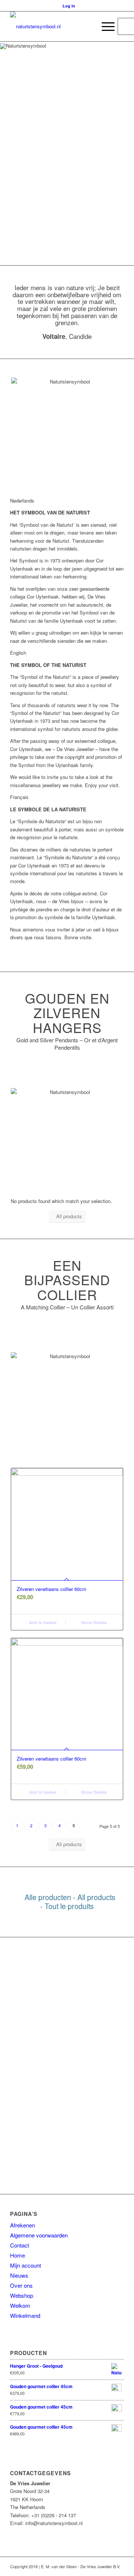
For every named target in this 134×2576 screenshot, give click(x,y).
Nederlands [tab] (22, 501)
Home (17, 2255)
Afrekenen (23, 2225)
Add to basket (42, 1622)
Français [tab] (19, 797)
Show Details (93, 1622)
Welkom (20, 2305)
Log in (69, 6)
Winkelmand (25, 2315)
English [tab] (18, 653)
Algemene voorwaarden (39, 2235)
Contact (20, 2245)
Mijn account (25, 2265)
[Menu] (104, 26)
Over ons (21, 2285)
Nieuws (19, 2275)
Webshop (22, 2295)
